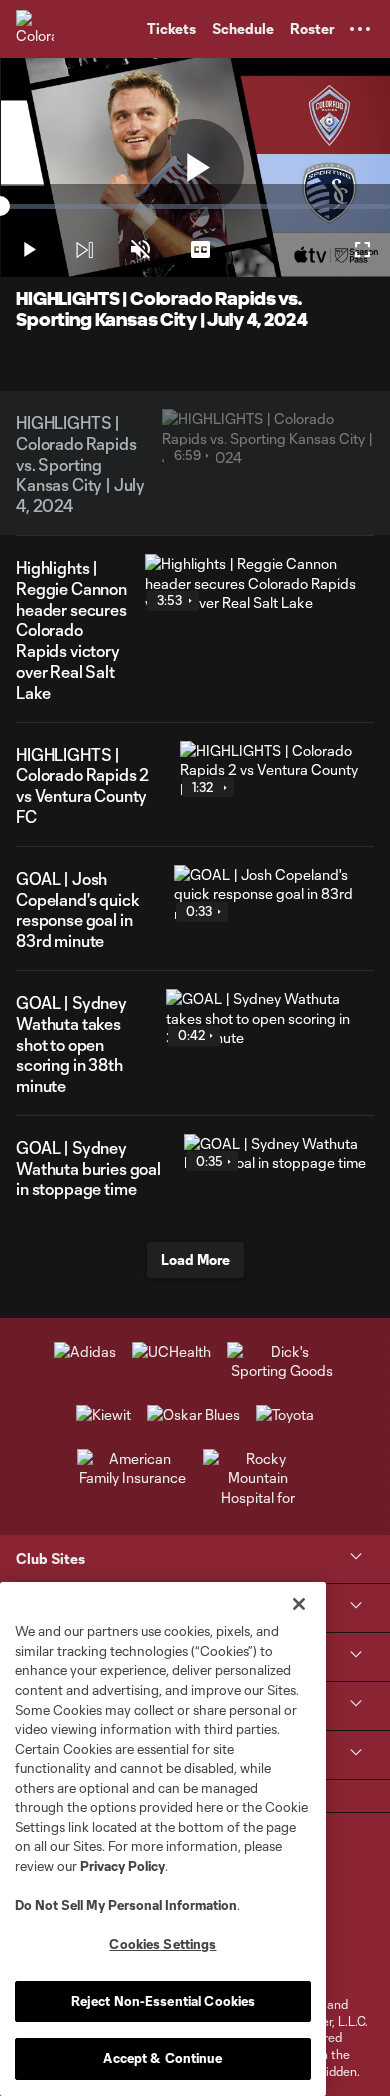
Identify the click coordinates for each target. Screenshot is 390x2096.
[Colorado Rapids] (35, 29)
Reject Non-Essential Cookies (163, 2001)
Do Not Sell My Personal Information (126, 1905)
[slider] (195, 206)
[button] (360, 29)
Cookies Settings (162, 1944)
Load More (195, 1259)
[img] (84, 250)
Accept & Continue (162, 2058)
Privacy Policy (122, 1866)
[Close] (299, 1604)
